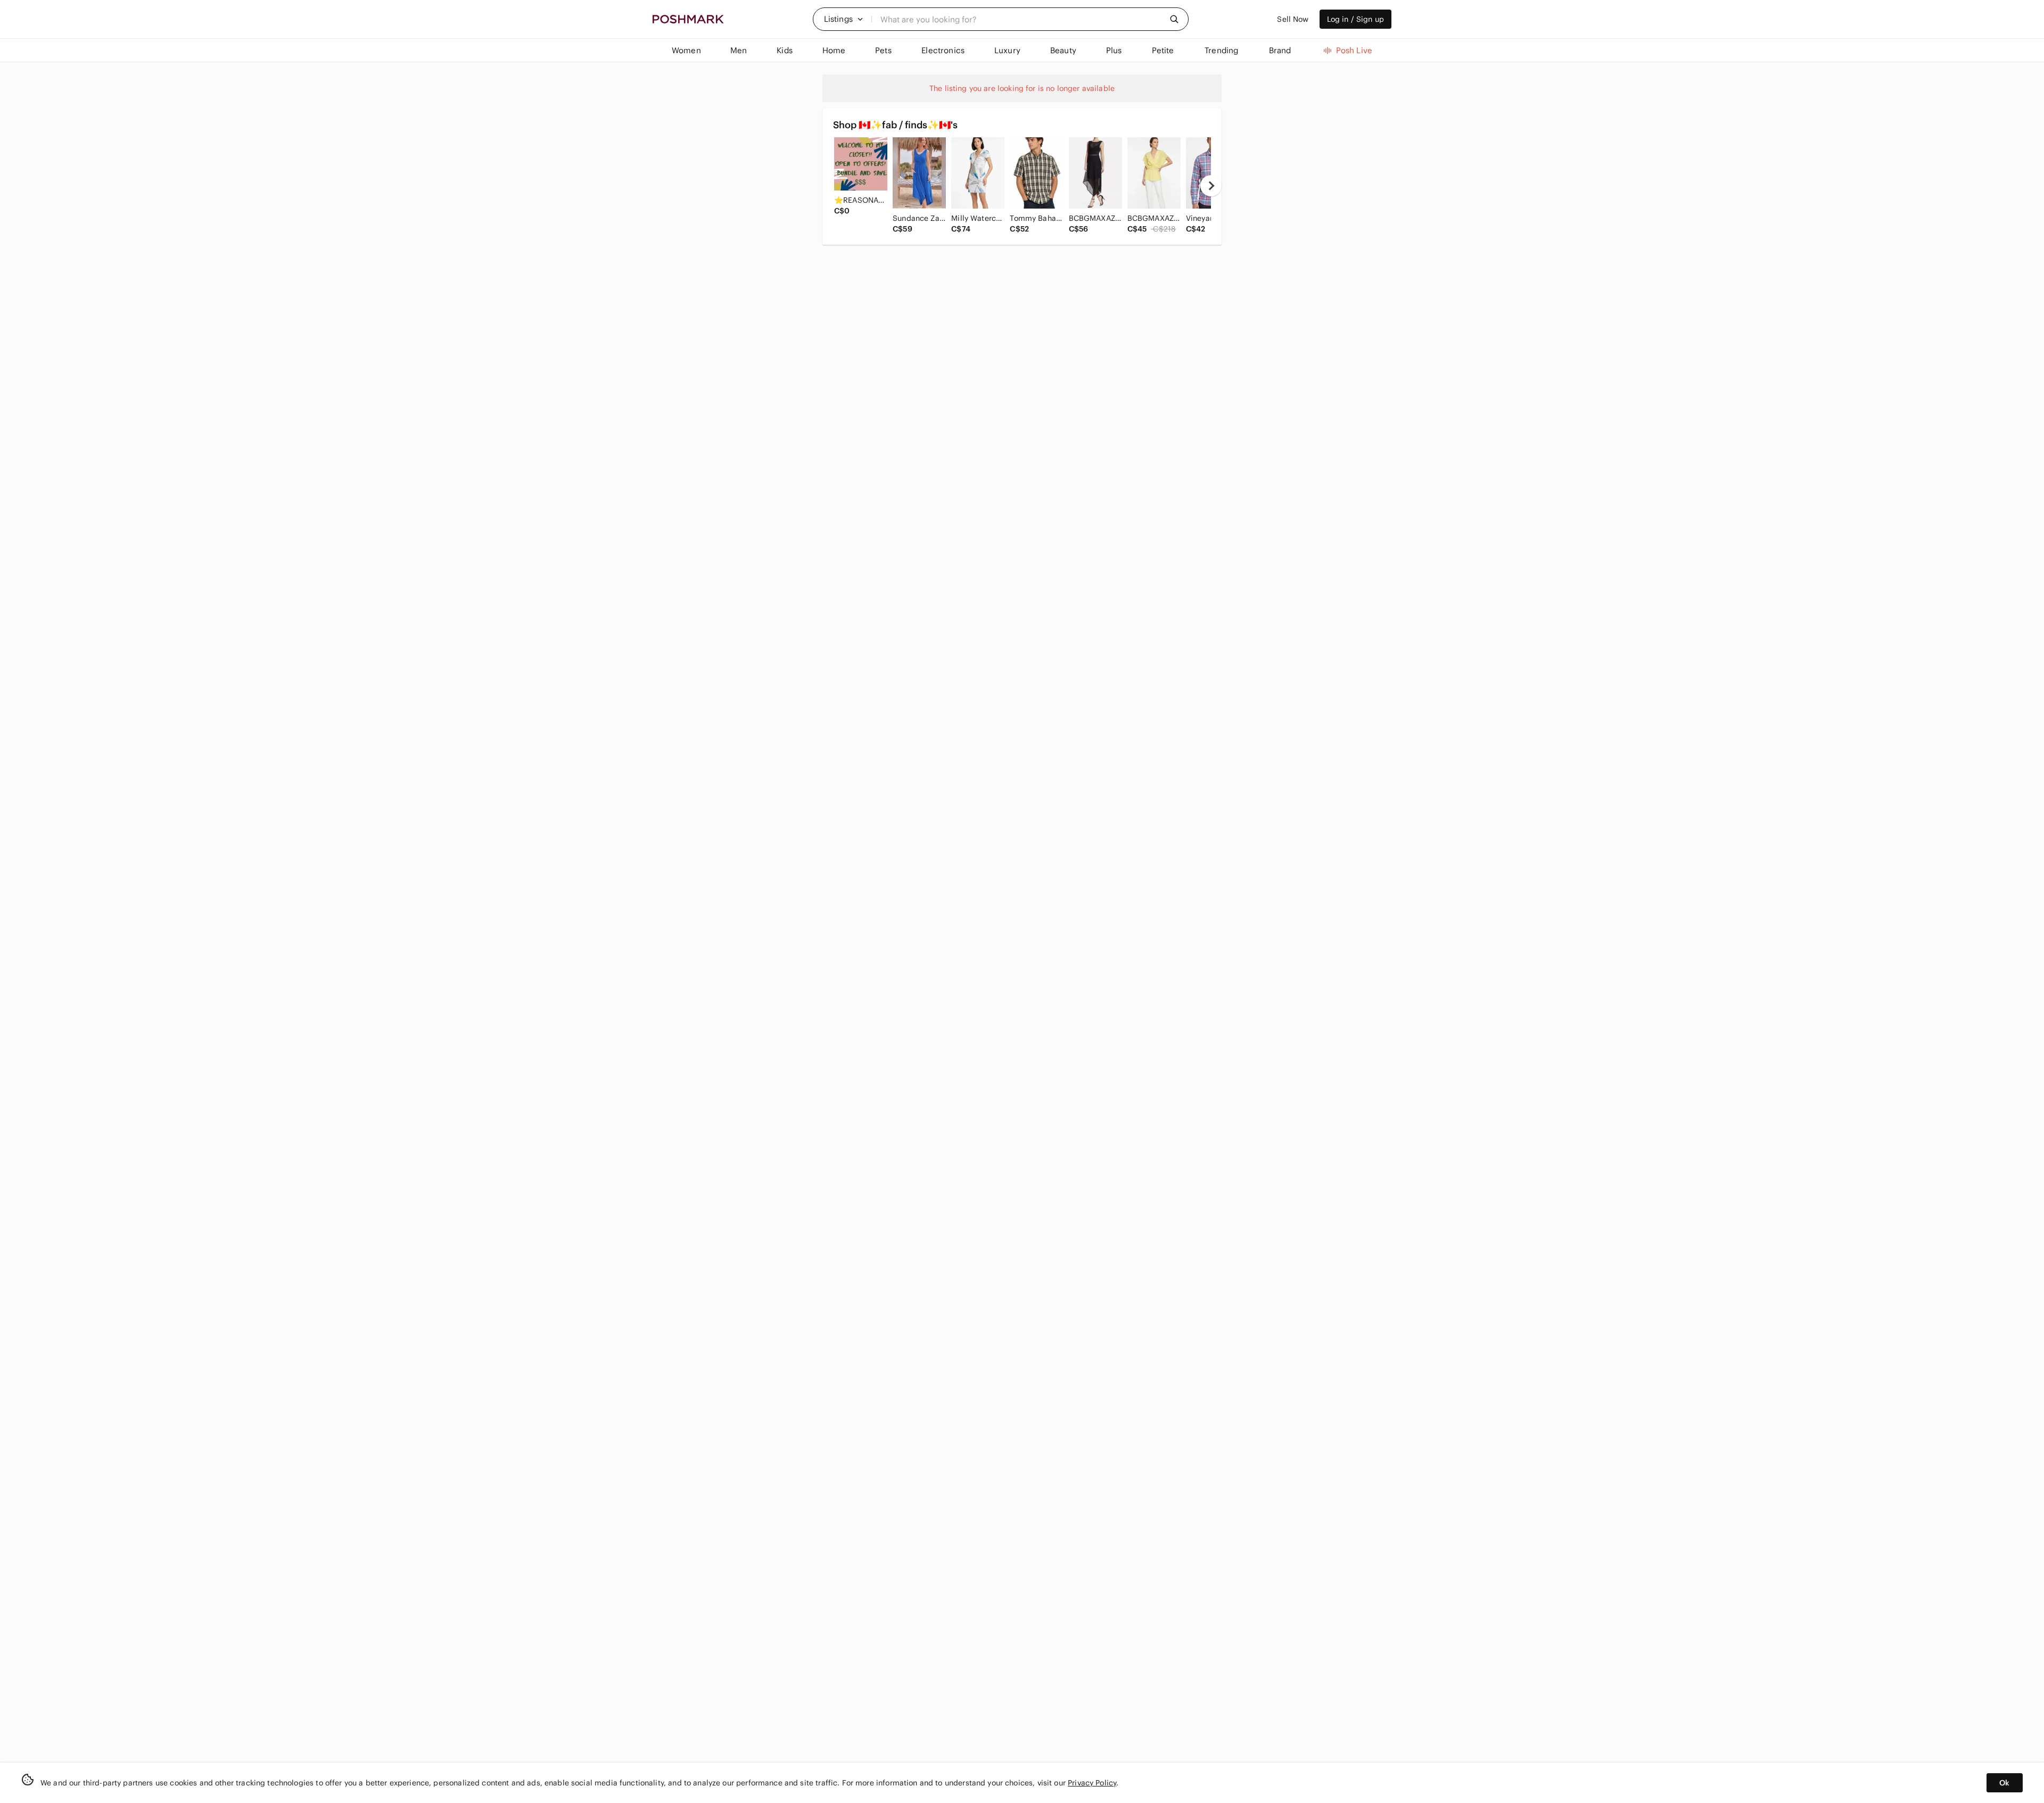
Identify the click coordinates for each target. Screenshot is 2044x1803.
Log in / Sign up (1355, 19)
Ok (2004, 1783)
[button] (844, 19)
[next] (1211, 186)
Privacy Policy (1092, 1783)
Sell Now (1293, 19)
